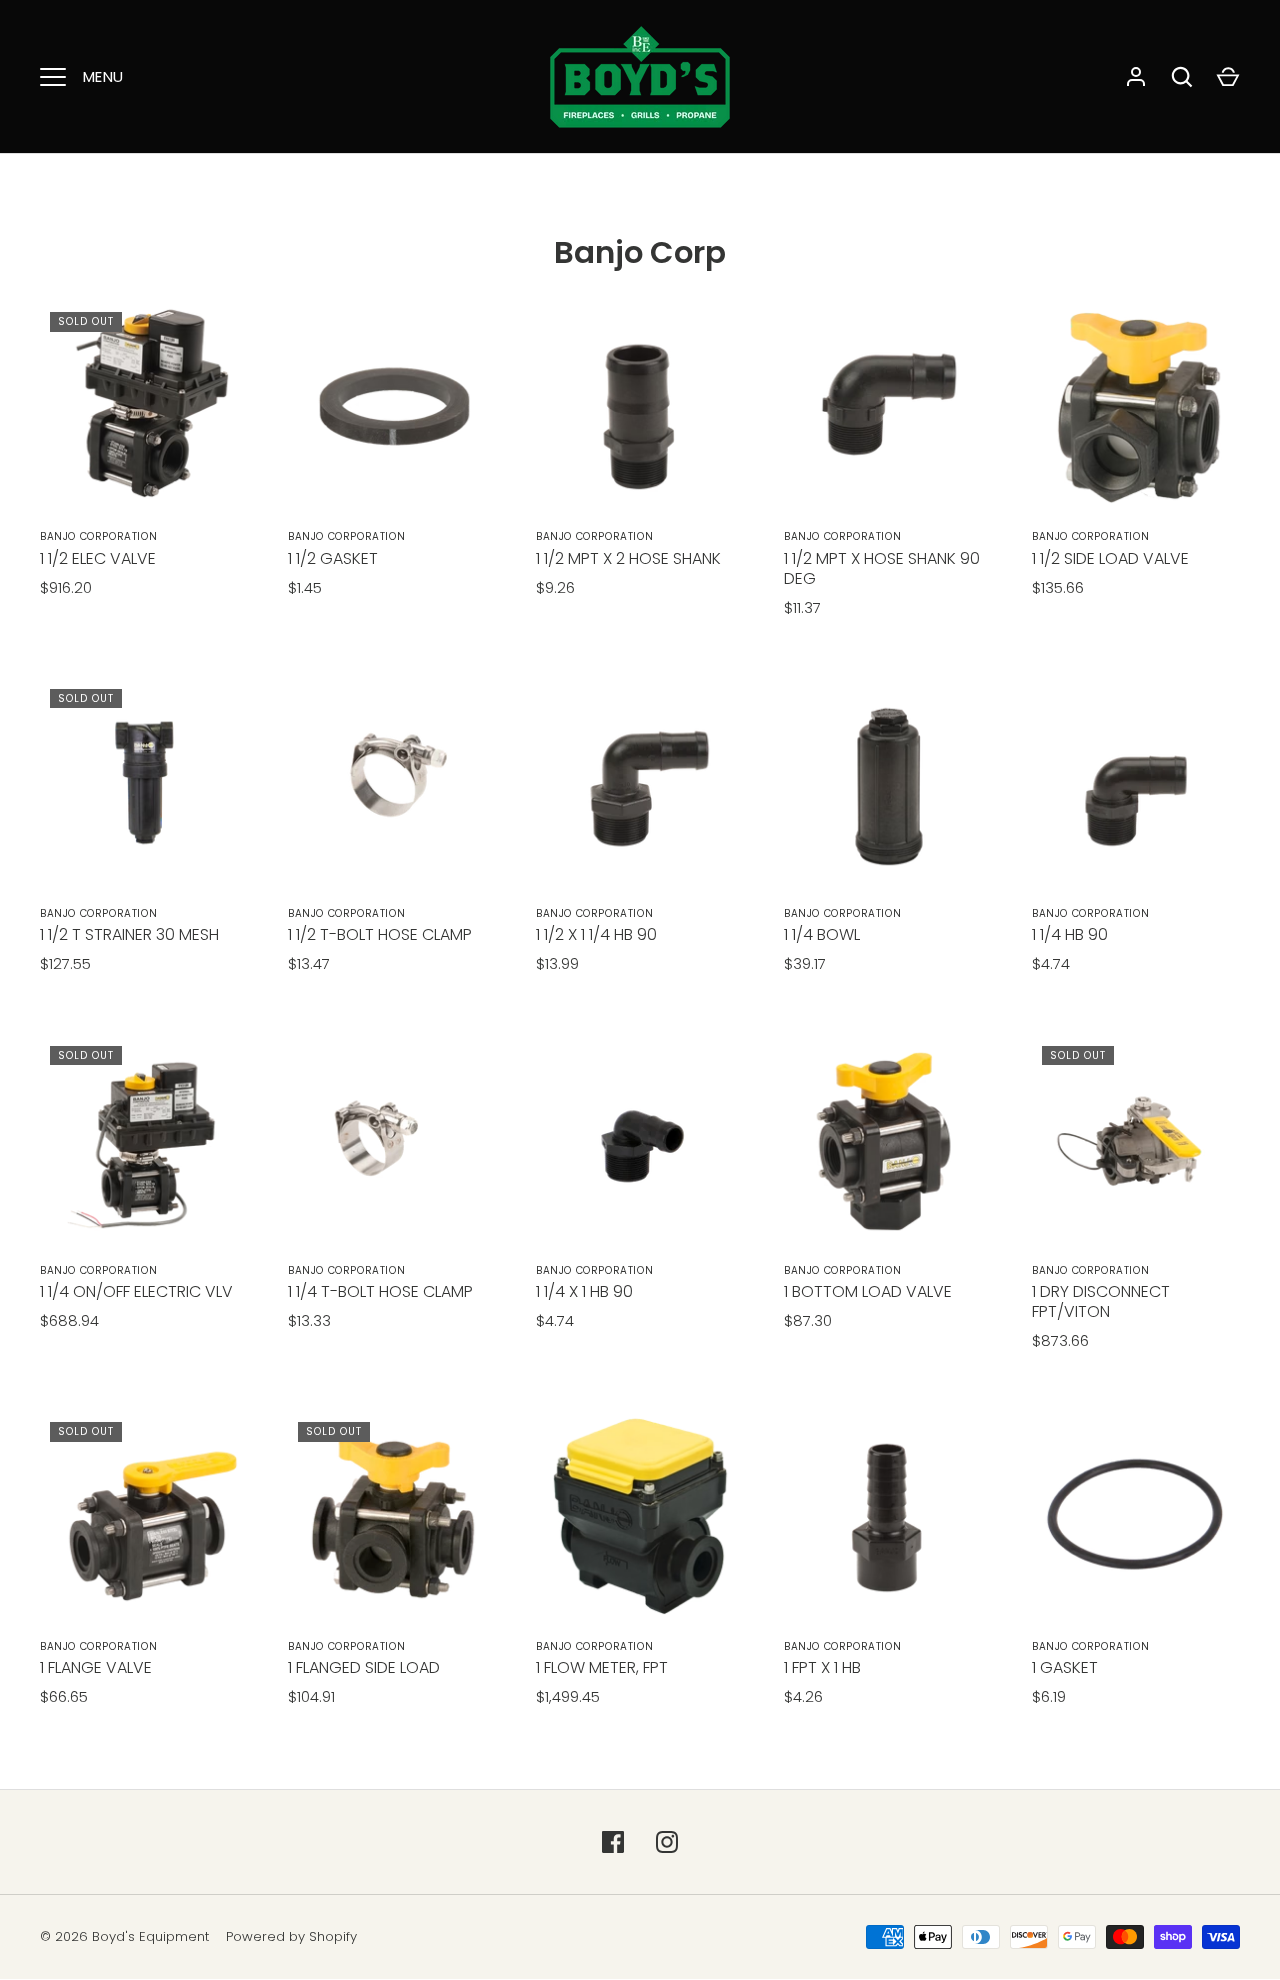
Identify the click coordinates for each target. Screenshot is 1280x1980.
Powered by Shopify (291, 1936)
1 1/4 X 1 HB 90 (584, 1291)
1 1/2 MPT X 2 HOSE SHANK (628, 558)
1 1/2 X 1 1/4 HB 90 (596, 934)
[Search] (1182, 77)
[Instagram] (667, 1842)
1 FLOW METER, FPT (602, 1667)
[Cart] (1228, 77)
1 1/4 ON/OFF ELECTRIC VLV (136, 1291)
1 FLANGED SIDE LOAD (364, 1667)
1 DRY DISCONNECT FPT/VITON (1101, 1301)
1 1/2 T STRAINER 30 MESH (129, 934)
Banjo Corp (640, 252)
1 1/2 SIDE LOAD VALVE (1110, 558)
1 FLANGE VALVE (96, 1667)
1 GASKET (1065, 1667)
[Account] (1136, 77)
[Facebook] (613, 1842)
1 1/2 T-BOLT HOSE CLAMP (380, 934)
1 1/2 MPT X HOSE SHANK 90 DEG (882, 568)
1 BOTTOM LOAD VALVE (868, 1291)
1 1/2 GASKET (333, 558)
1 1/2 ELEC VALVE (98, 558)
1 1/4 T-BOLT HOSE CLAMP (380, 1291)
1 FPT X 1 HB (822, 1667)
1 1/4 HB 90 (1070, 934)
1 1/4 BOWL (822, 934)
